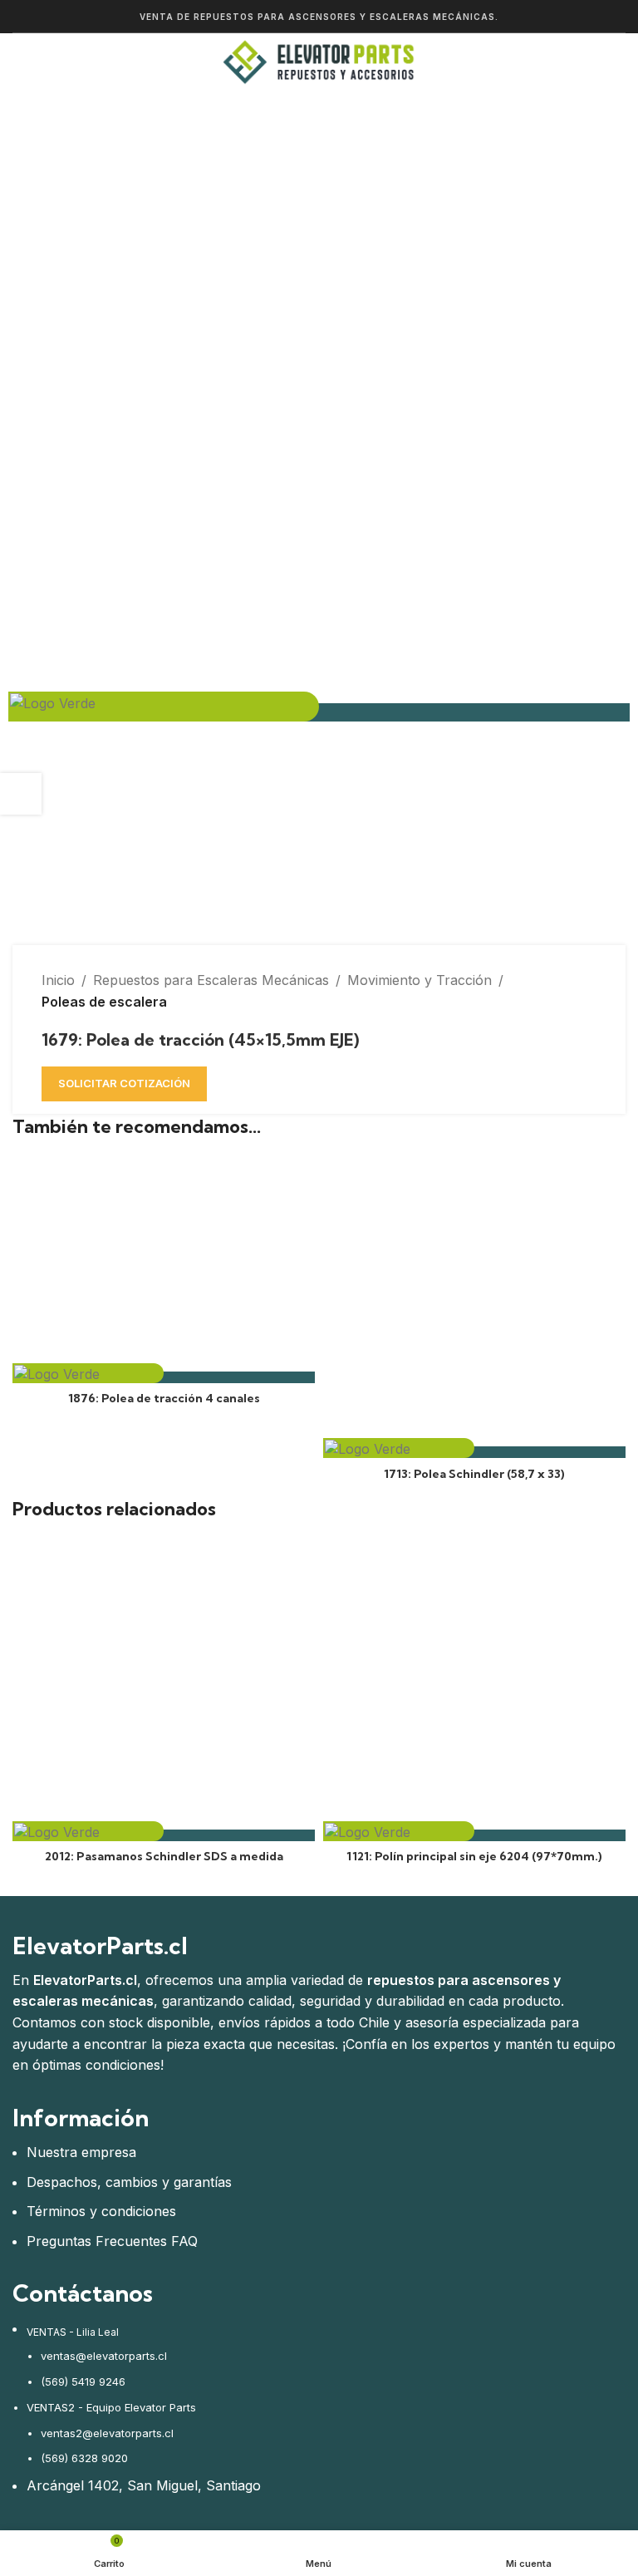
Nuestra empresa (81, 2152)
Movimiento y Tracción (420, 980)
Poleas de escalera (104, 1002)
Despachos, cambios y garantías (129, 2182)
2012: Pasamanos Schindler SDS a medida (164, 1856)
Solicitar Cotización (124, 1083)
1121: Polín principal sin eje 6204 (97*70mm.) (474, 1856)
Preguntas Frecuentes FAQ (112, 2241)
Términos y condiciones (101, 2211)
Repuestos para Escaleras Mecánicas (211, 980)
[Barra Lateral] (21, 794)
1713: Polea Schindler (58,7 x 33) (474, 1474)
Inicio (58, 980)
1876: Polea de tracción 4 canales (164, 1398)
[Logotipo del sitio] (319, 61)
